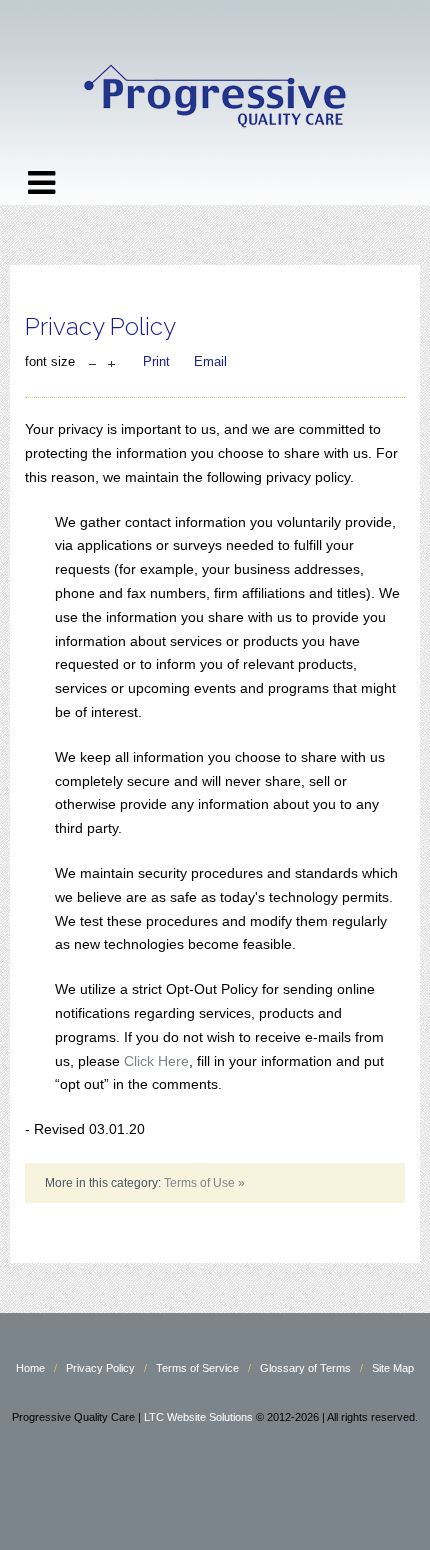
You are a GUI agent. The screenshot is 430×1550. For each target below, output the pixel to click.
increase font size (111, 359)
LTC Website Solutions (198, 1417)
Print (156, 361)
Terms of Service (197, 1368)
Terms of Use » (204, 1183)
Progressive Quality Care (215, 97)
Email (210, 361)
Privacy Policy (100, 1368)
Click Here (156, 1061)
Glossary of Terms (305, 1368)
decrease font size (92, 359)
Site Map (393, 1368)
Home (30, 1368)
